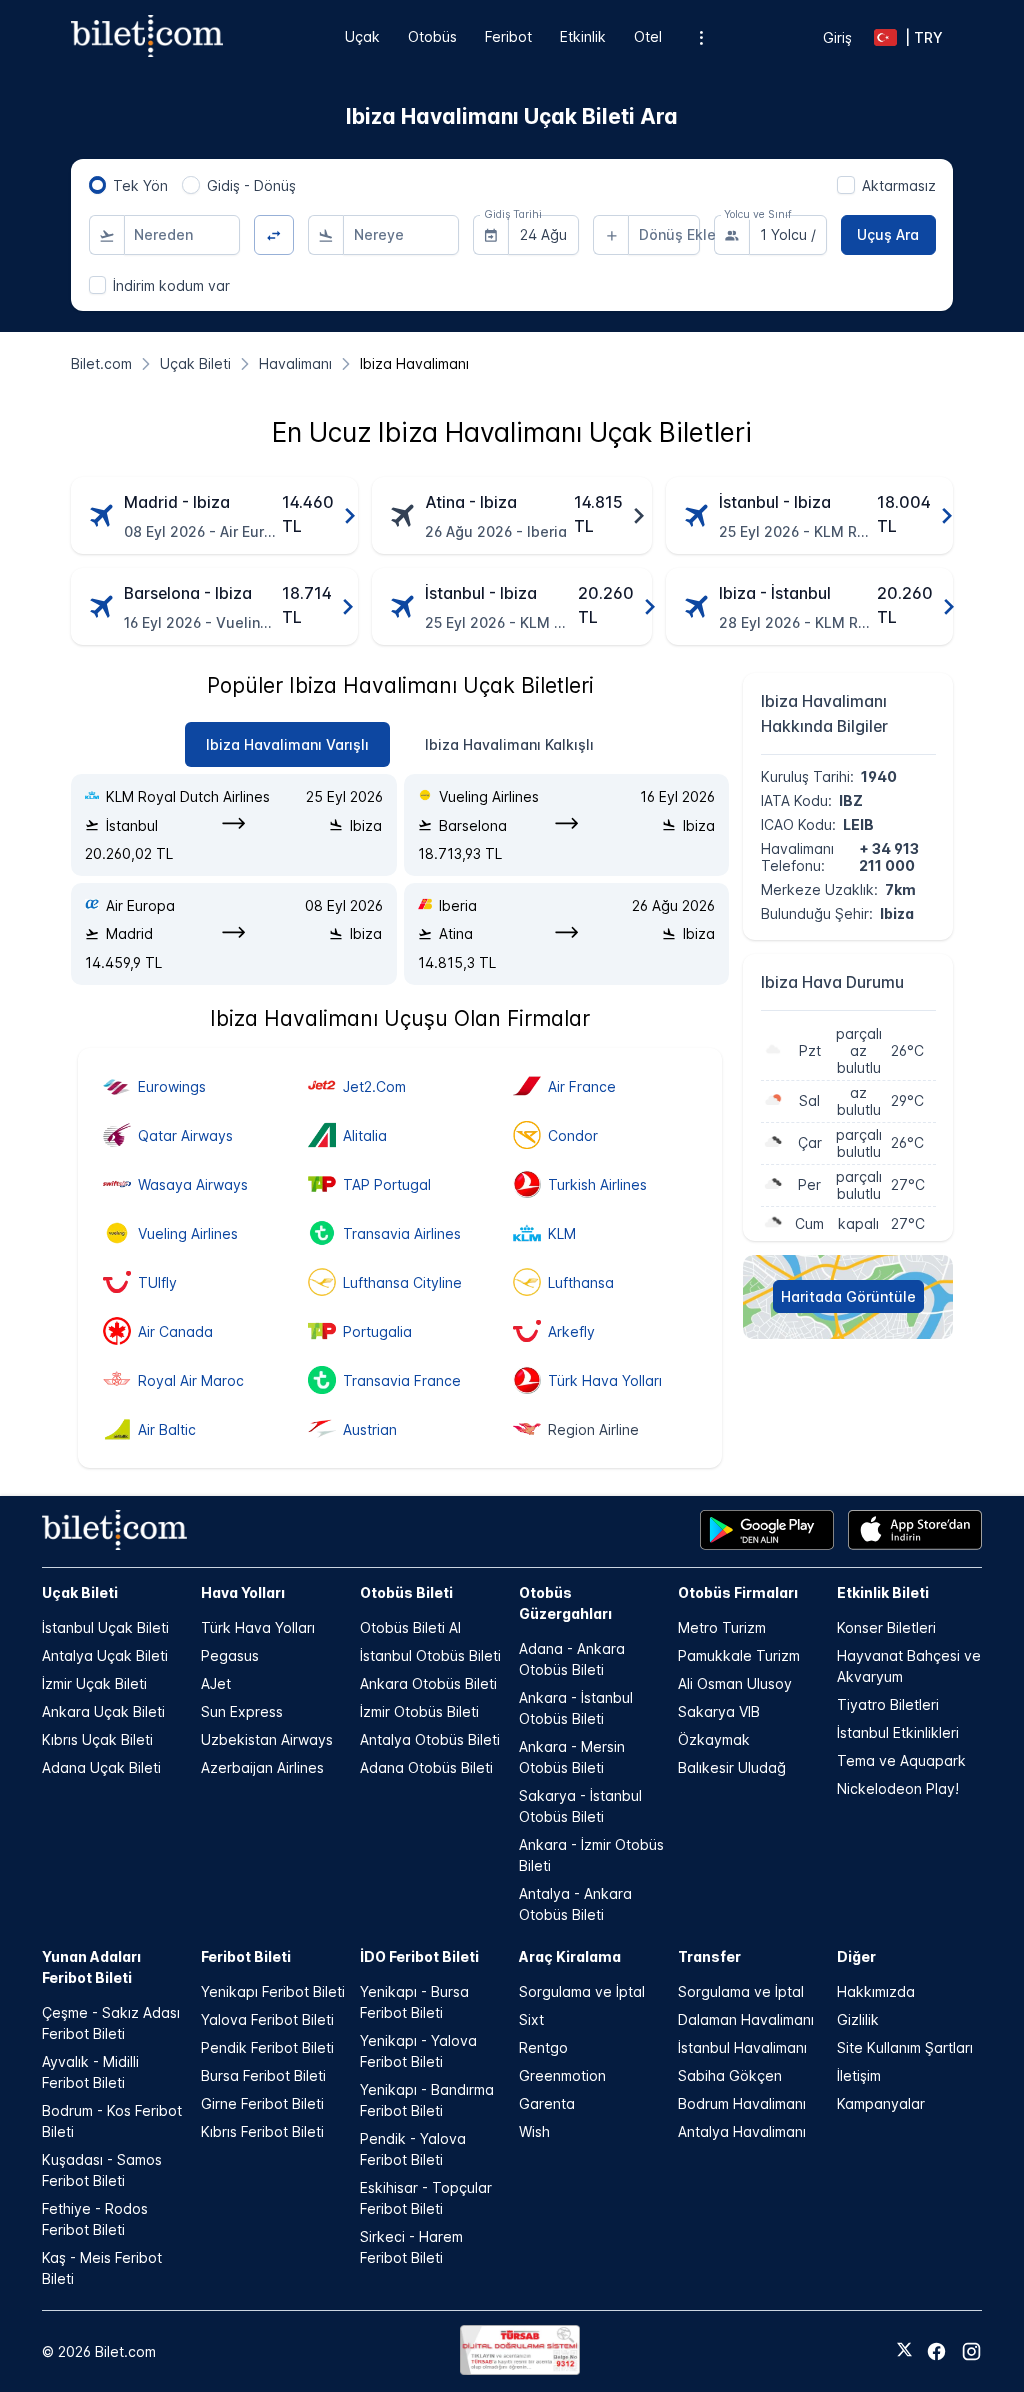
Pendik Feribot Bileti (267, 2047)
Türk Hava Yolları (258, 1627)
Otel (648, 36)
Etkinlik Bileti (883, 1592)
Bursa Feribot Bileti (263, 2075)
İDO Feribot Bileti (419, 1956)
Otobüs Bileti (406, 1592)
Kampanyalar (881, 2103)
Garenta (547, 2103)
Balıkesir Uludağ (732, 1767)
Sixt (531, 2019)
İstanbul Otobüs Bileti (430, 1655)
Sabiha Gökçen (730, 2075)
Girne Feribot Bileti (262, 2103)
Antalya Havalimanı (742, 2131)
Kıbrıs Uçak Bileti (97, 1739)
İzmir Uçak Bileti (94, 1683)
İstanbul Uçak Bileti (105, 1627)
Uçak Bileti (80, 1592)
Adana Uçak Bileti (101, 1767)
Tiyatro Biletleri (888, 1704)
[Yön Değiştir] (274, 235)
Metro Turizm (722, 1627)
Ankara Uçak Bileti (103, 1711)
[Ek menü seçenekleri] (700, 37)
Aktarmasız (899, 185)
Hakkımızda (876, 1991)
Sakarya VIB (719, 1711)
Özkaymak (714, 1739)
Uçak (362, 36)
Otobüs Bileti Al (410, 1627)
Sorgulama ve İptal (582, 1991)
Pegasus (230, 1655)
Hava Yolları (243, 1592)
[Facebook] (936, 2351)
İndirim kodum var (171, 285)
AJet (216, 1683)
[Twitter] (904, 2351)
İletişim (859, 2075)
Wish (534, 2131)
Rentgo (543, 2047)
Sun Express (242, 1711)
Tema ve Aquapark (901, 1760)
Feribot (508, 36)
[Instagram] (971, 2351)
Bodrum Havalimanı (742, 2103)
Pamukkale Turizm (739, 1655)
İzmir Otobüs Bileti (419, 1711)
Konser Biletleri (886, 1627)
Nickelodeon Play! (898, 1788)
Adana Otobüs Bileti (426, 1767)
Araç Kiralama (570, 1956)
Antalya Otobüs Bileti (430, 1739)
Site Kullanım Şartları (905, 2047)
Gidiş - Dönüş (251, 185)
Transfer (709, 1956)
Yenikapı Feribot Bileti (273, 1991)
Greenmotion (562, 2075)
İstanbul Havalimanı (742, 2047)
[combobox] (182, 235)
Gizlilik (858, 2019)
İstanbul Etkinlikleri (898, 1732)
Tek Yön (140, 185)
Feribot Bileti (246, 1956)
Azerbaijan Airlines (262, 1767)
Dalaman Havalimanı (746, 2019)
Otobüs (432, 36)
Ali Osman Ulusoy (735, 1683)
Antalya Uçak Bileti (105, 1655)
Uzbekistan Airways (267, 1739)
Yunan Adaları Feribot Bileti (91, 1967)
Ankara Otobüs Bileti (428, 1683)
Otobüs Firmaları (738, 1592)
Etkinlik (583, 36)
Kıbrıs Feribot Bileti (262, 2131)
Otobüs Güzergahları (565, 1603)
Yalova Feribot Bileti (267, 2019)
